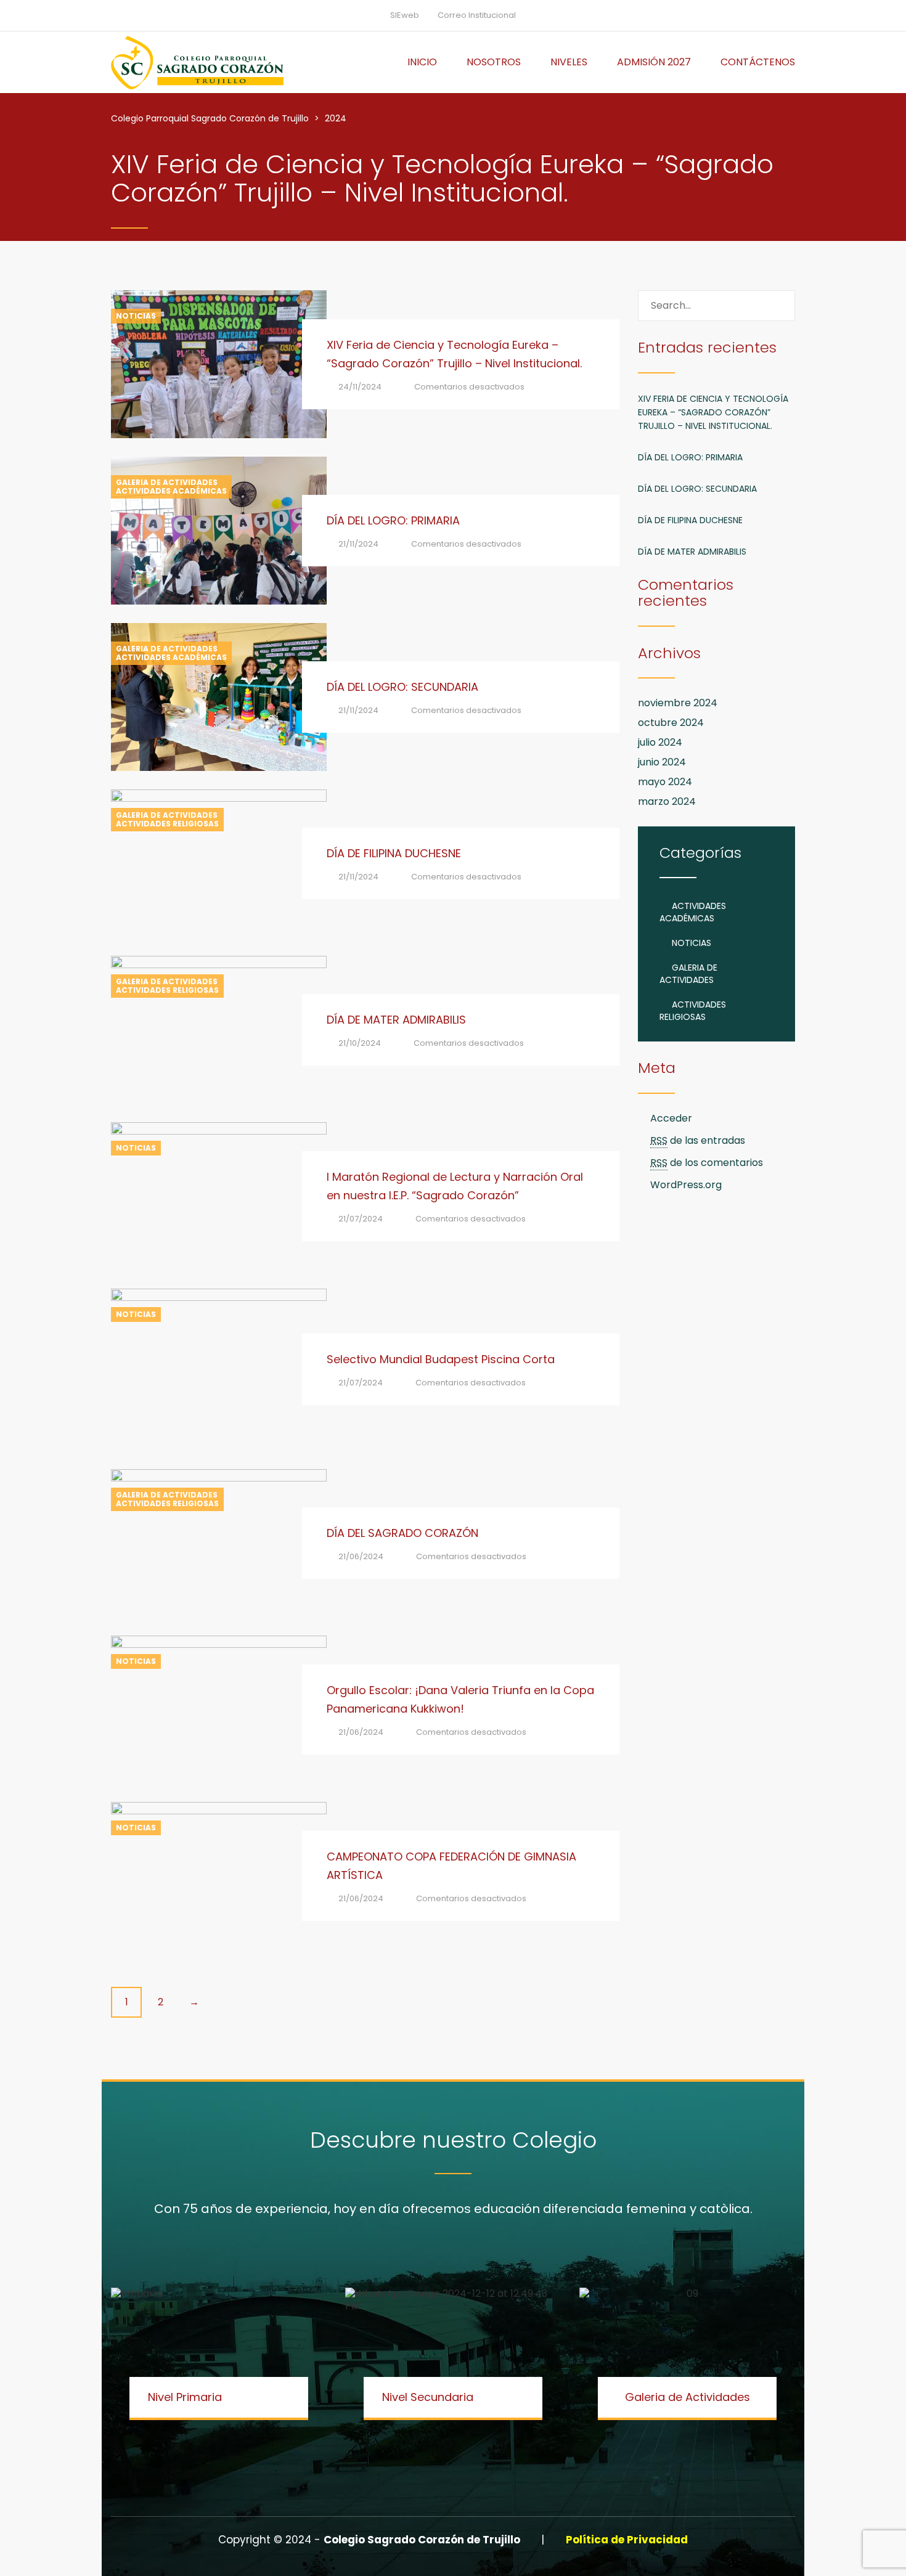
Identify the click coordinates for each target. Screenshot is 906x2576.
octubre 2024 (671, 723)
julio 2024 (660, 742)
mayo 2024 (665, 782)
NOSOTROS (494, 62)
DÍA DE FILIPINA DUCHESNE (394, 853)
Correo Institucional (477, 15)
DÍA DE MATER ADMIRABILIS (396, 1020)
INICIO (422, 62)
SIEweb (405, 15)
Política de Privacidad (627, 2540)
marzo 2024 (667, 801)
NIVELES (569, 62)
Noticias (136, 316)
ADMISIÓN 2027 (654, 62)
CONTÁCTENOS (758, 62)
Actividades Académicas (171, 491)
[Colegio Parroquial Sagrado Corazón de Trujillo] (197, 62)
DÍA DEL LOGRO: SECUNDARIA (402, 687)
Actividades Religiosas (167, 824)
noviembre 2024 (678, 703)
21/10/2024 (360, 1043)
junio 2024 (662, 762)
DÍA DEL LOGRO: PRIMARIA (393, 520)
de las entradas (698, 1140)
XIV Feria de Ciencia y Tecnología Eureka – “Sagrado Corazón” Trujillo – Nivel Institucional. (713, 412)
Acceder (671, 1118)
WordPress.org (686, 1185)
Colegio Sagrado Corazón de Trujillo (423, 2540)
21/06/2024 (361, 1556)
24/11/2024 (360, 387)
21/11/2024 (358, 544)
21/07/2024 (361, 1219)
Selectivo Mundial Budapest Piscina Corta (441, 1359)
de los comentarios (707, 1163)
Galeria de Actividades (167, 483)
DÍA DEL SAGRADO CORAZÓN (402, 1533)
